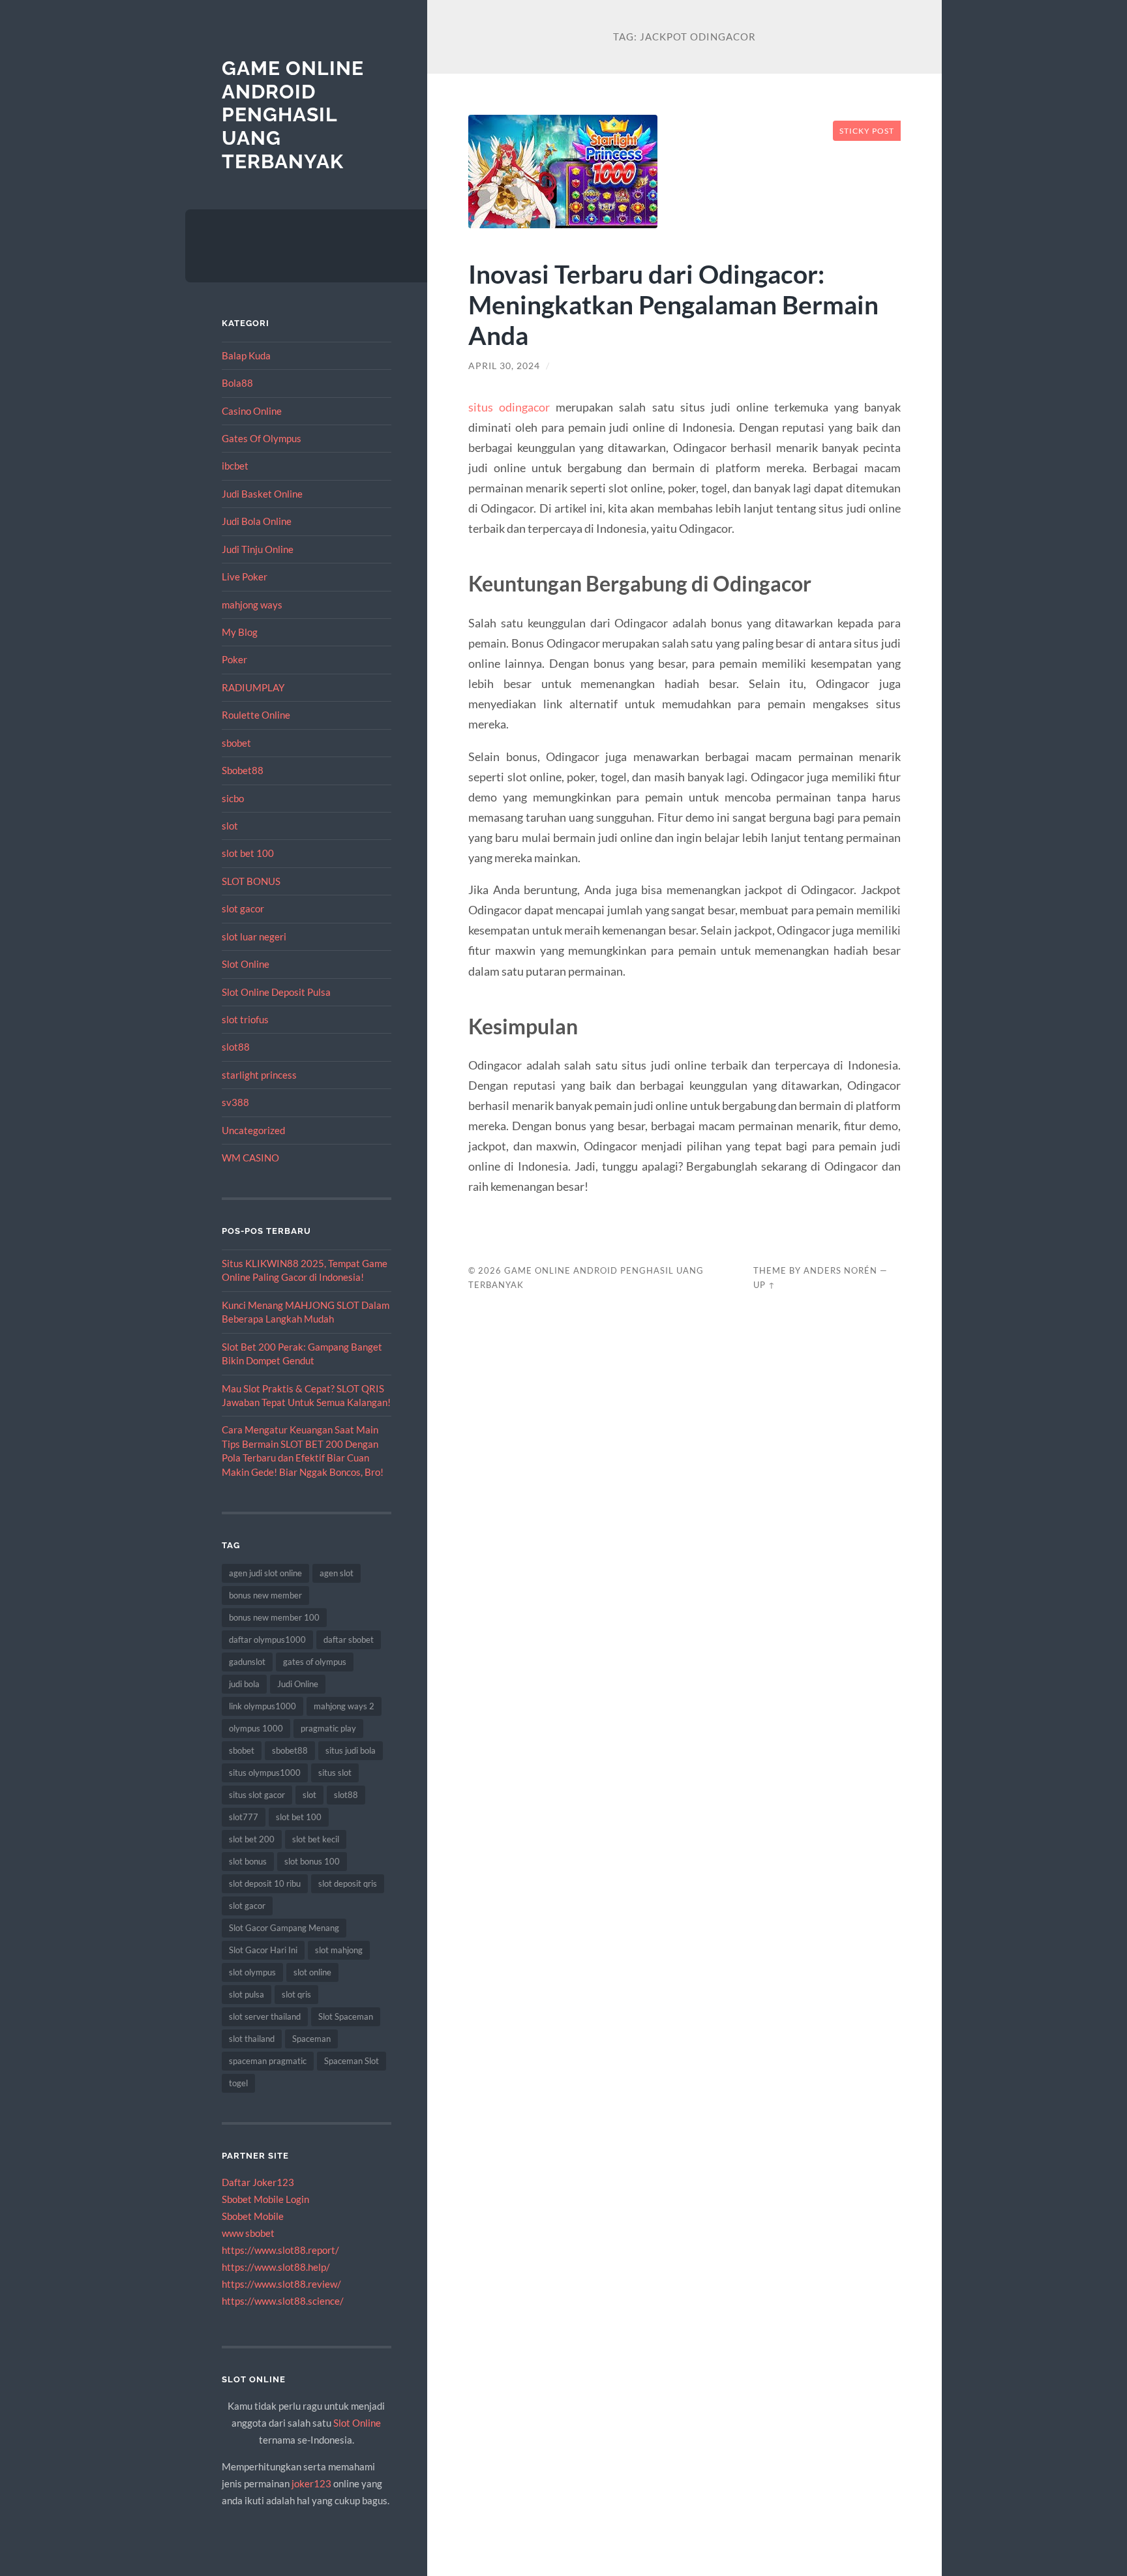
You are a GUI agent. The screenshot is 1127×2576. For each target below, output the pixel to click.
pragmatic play (328, 1728)
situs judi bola (351, 1750)
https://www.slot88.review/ (281, 2284)
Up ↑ (764, 1285)
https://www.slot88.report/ (280, 2250)
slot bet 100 (248, 853)
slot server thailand (265, 2016)
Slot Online (246, 964)
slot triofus (245, 1019)
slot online (312, 1972)
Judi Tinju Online (258, 549)
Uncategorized (253, 1130)
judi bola (244, 1684)
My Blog (240, 632)
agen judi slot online (265, 1573)
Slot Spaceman (346, 2016)
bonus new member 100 (274, 1617)
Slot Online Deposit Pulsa (276, 992)
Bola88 (237, 383)
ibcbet (235, 466)
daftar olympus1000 (267, 1640)
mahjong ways (252, 605)
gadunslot (247, 1662)
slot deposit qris (348, 1883)
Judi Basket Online (262, 494)
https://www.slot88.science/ (283, 2301)
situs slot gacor (257, 1795)
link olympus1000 (263, 1706)
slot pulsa (247, 1994)
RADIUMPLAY (253, 687)
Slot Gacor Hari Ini (263, 1950)
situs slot (335, 1773)
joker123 (311, 2483)
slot (230, 826)
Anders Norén (840, 1270)
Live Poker (245, 577)
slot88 (236, 1047)
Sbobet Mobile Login (265, 2199)
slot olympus (252, 1972)
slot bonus (248, 1861)
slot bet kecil (316, 1839)
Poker (234, 659)
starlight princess (259, 1075)
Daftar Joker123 (258, 2182)
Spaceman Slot (352, 2061)
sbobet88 (290, 1750)
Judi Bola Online (257, 521)
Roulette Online (256, 715)
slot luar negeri (254, 936)
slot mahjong (339, 1950)
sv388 (235, 1102)
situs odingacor (509, 407)
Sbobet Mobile (253, 2216)
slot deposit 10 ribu (265, 1883)
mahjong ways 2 (344, 1706)
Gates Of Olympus (262, 438)
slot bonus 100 (312, 1861)
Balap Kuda (246, 355)
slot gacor (243, 908)
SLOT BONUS (251, 881)
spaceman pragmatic (268, 2061)
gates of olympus (315, 1662)
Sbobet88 (243, 770)
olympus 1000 (256, 1728)
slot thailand (252, 2039)
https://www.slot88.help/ (276, 2267)
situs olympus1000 (265, 1773)
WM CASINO (250, 1158)
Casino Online (252, 411)
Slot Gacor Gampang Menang (284, 1928)
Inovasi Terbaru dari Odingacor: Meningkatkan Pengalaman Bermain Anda (673, 304)
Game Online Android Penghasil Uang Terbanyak (293, 115)
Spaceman (311, 2039)
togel (238, 2083)
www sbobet (248, 2233)
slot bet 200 (252, 1839)
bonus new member (265, 1595)
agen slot (337, 1573)
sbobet (236, 743)
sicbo (233, 798)
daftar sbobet (349, 1640)
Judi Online (298, 1684)
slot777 (244, 1817)
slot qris (296, 1994)
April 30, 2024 (504, 366)
